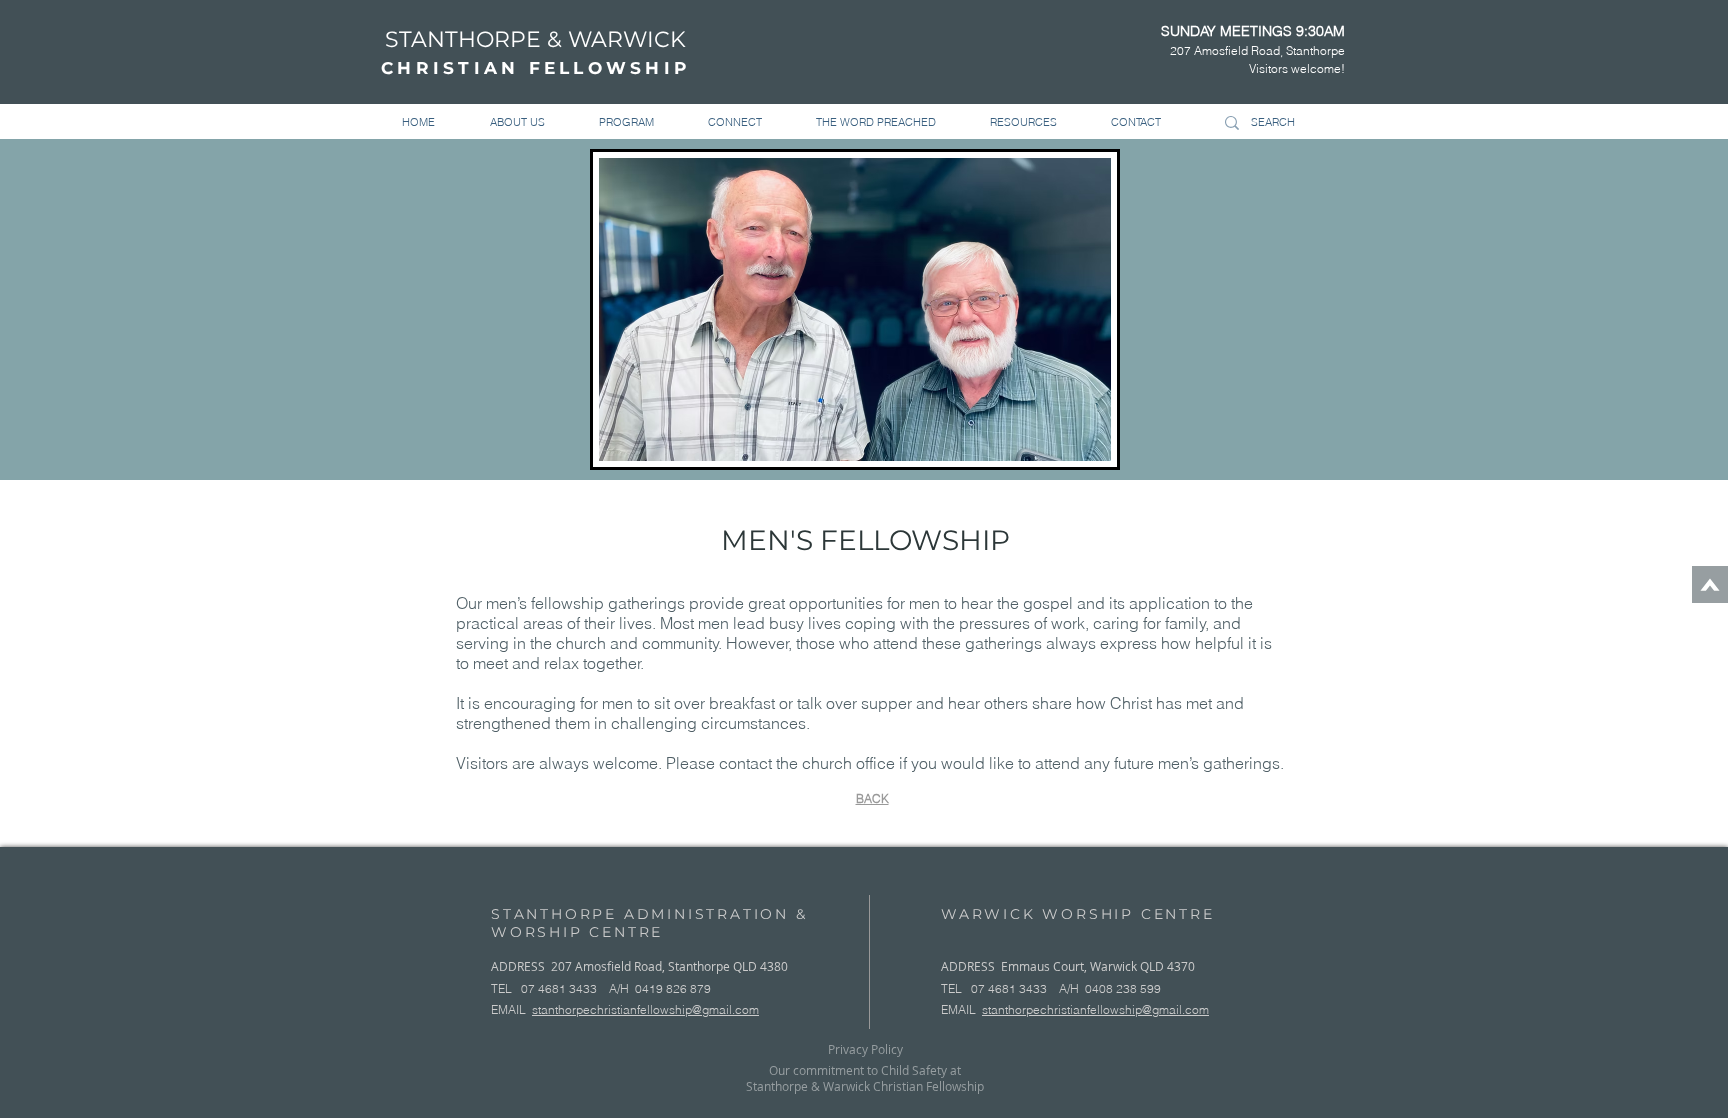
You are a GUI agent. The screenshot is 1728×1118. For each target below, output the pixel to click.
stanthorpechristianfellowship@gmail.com (645, 1009)
